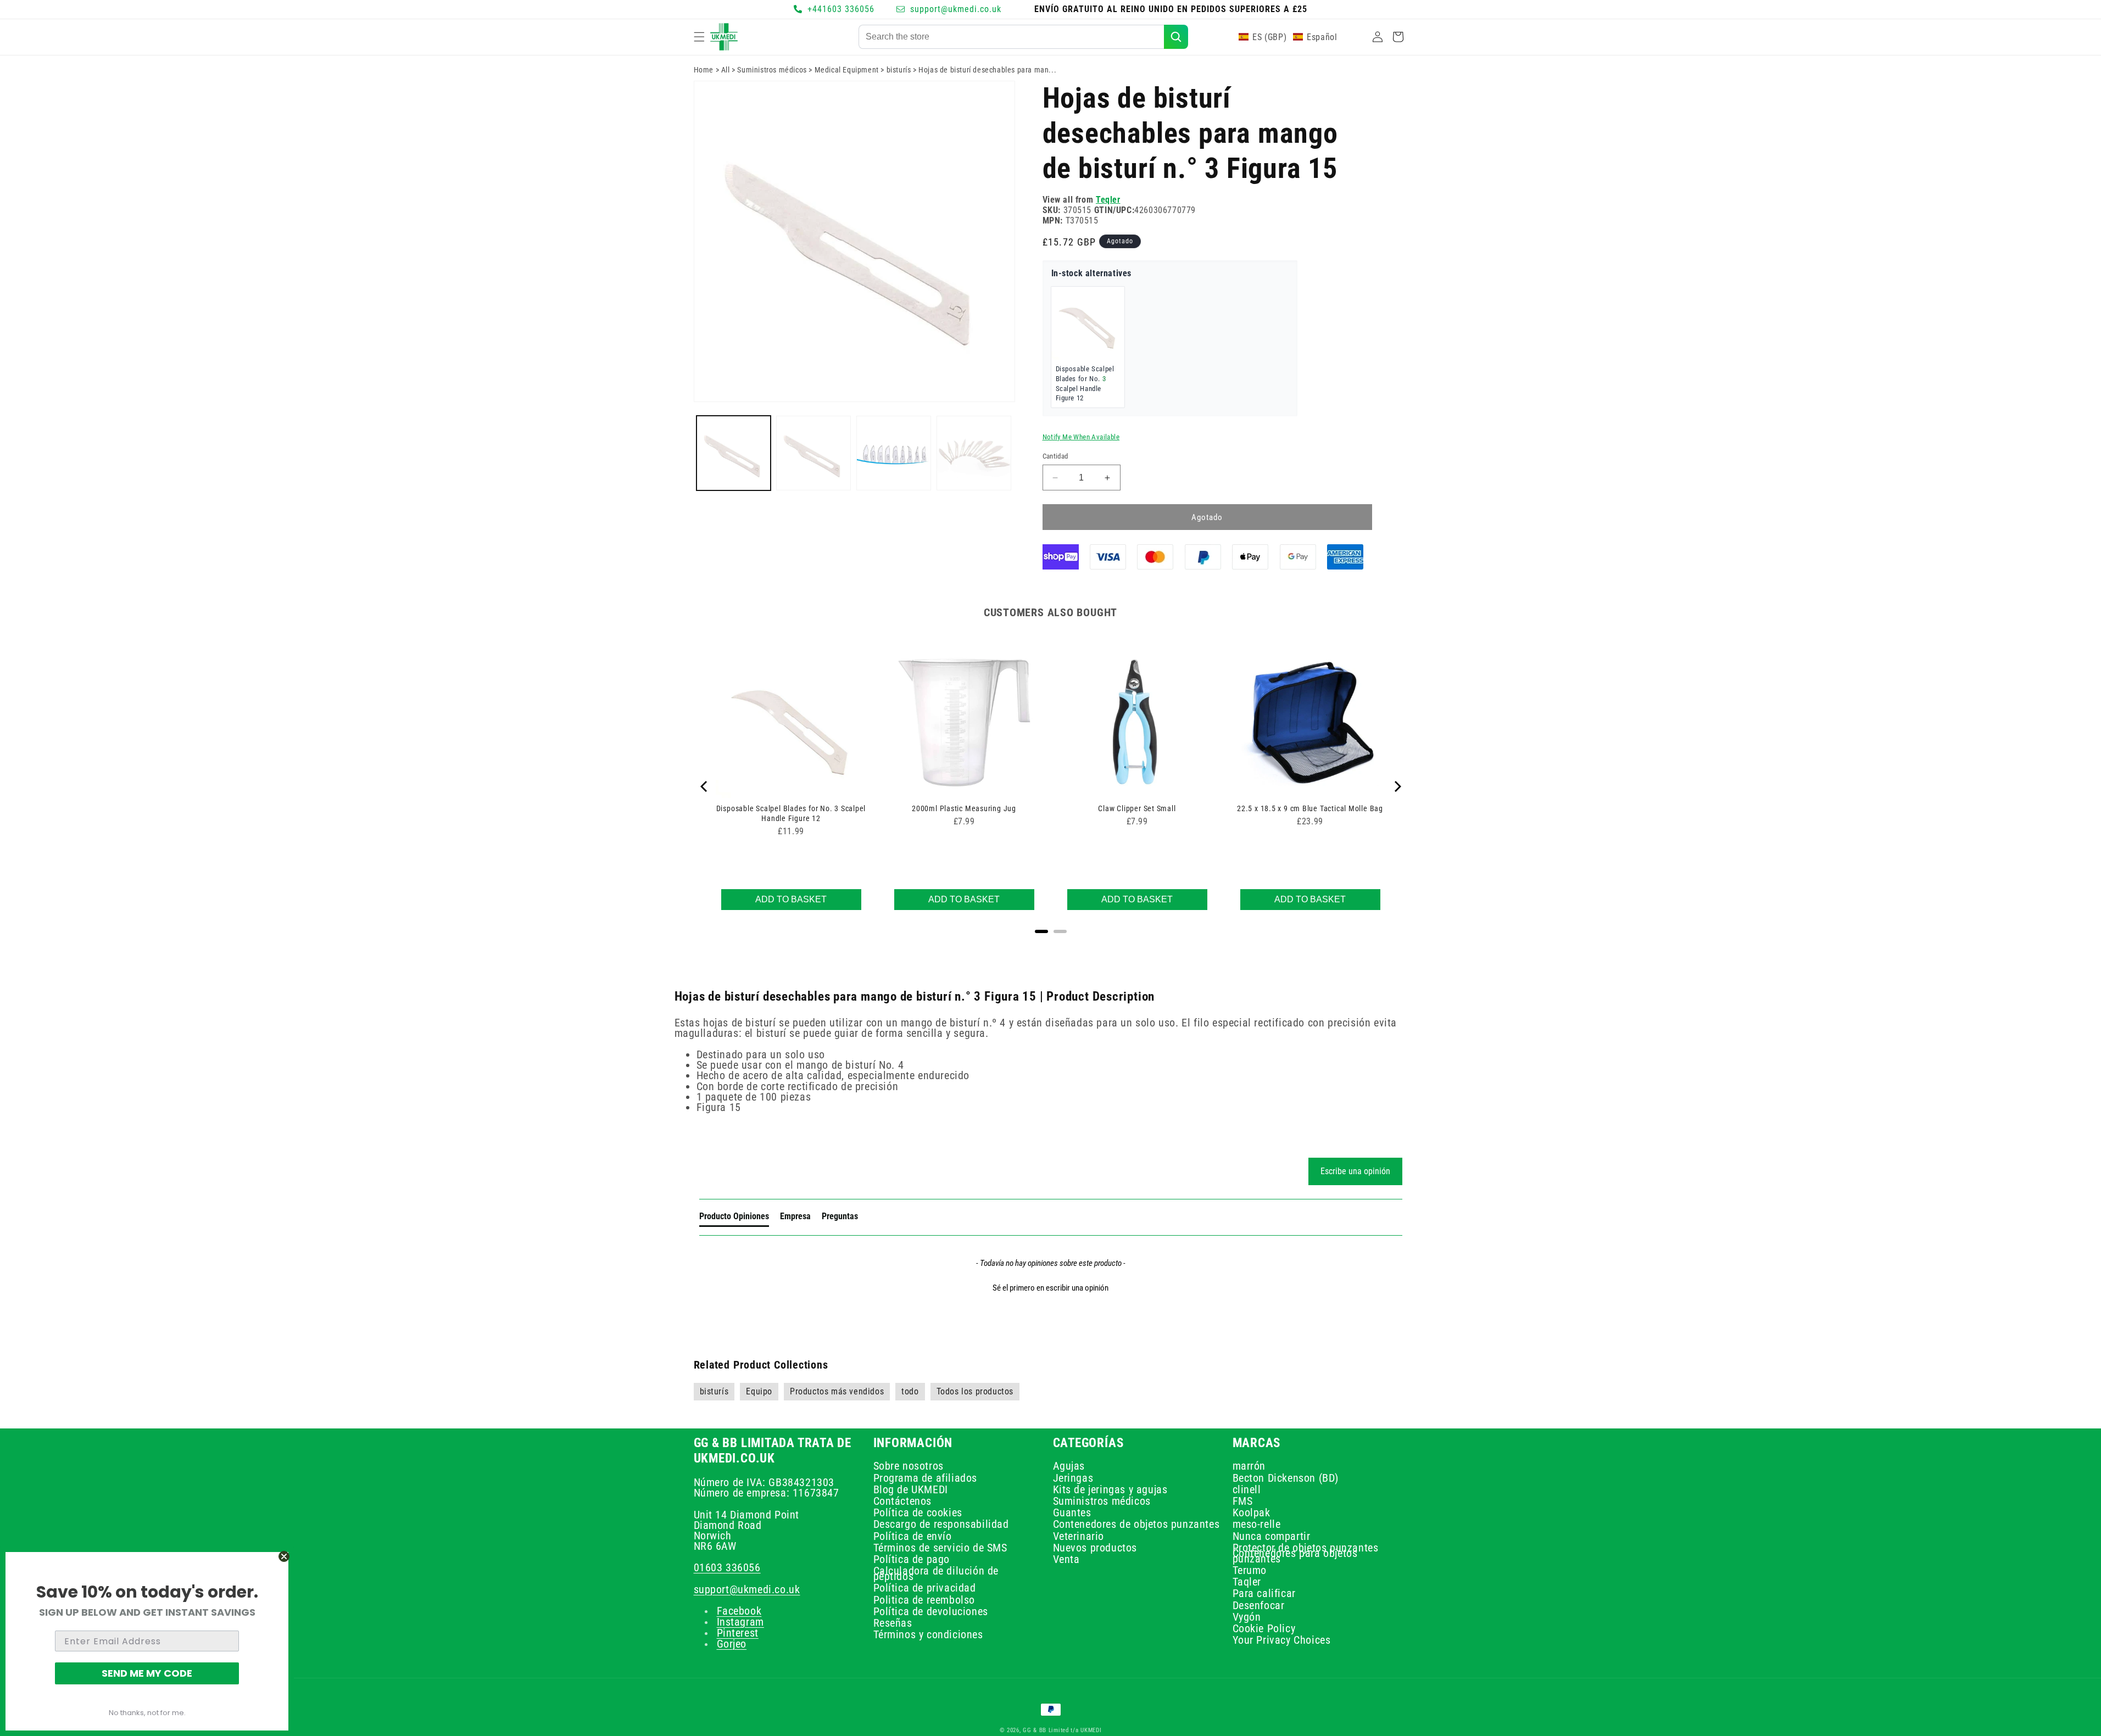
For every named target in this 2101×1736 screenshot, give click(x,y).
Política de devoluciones (931, 1612)
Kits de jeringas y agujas (1110, 1489)
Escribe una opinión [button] (1355, 1171)
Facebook (739, 1611)
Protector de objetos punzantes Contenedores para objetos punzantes (1306, 1554)
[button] (699, 37)
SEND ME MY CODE (147, 1673)
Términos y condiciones (928, 1635)
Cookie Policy (1264, 1629)
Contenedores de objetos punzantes (1136, 1525)
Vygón (1247, 1617)
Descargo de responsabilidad (941, 1525)
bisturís (899, 70)
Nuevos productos (1095, 1548)
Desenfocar (1259, 1605)
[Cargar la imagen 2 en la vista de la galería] (813, 453)
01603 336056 (727, 1568)
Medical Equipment (847, 70)
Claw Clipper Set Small (1137, 808)
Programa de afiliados (926, 1478)
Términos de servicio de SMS (940, 1548)
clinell (1247, 1489)
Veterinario (1079, 1536)
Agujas (1069, 1468)
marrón (1249, 1468)
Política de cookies (918, 1513)
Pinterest (738, 1633)
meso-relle (1257, 1525)
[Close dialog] (284, 1556)
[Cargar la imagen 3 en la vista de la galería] (894, 453)
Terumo (1250, 1571)
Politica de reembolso (924, 1600)
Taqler (1247, 1582)
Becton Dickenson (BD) (1286, 1478)
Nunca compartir (1272, 1536)
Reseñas (893, 1623)
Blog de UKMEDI (911, 1489)
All (726, 70)
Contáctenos (903, 1501)
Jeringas (1073, 1478)
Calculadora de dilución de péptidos (936, 1574)
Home (704, 70)
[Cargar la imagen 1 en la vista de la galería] (734, 453)
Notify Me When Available (1081, 437)
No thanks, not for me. (147, 1713)
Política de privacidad (925, 1588)
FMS (1243, 1501)
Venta (1066, 1560)
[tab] (734, 1219)
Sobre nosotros (909, 1468)
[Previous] (705, 786)
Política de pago (912, 1560)
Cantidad (1055, 456)
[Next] (1397, 786)
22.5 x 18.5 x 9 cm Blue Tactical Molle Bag (1310, 808)
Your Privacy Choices (1282, 1640)
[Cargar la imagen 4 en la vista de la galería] (974, 453)
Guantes (1072, 1513)
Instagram (740, 1622)
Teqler (1108, 200)
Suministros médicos (772, 70)
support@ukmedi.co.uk (747, 1589)
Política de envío (913, 1536)
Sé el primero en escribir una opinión (1050, 1288)
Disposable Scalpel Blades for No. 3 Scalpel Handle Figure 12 (791, 813)
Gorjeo (732, 1644)
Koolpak (1252, 1513)
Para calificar (1264, 1594)
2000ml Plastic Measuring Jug (964, 808)
